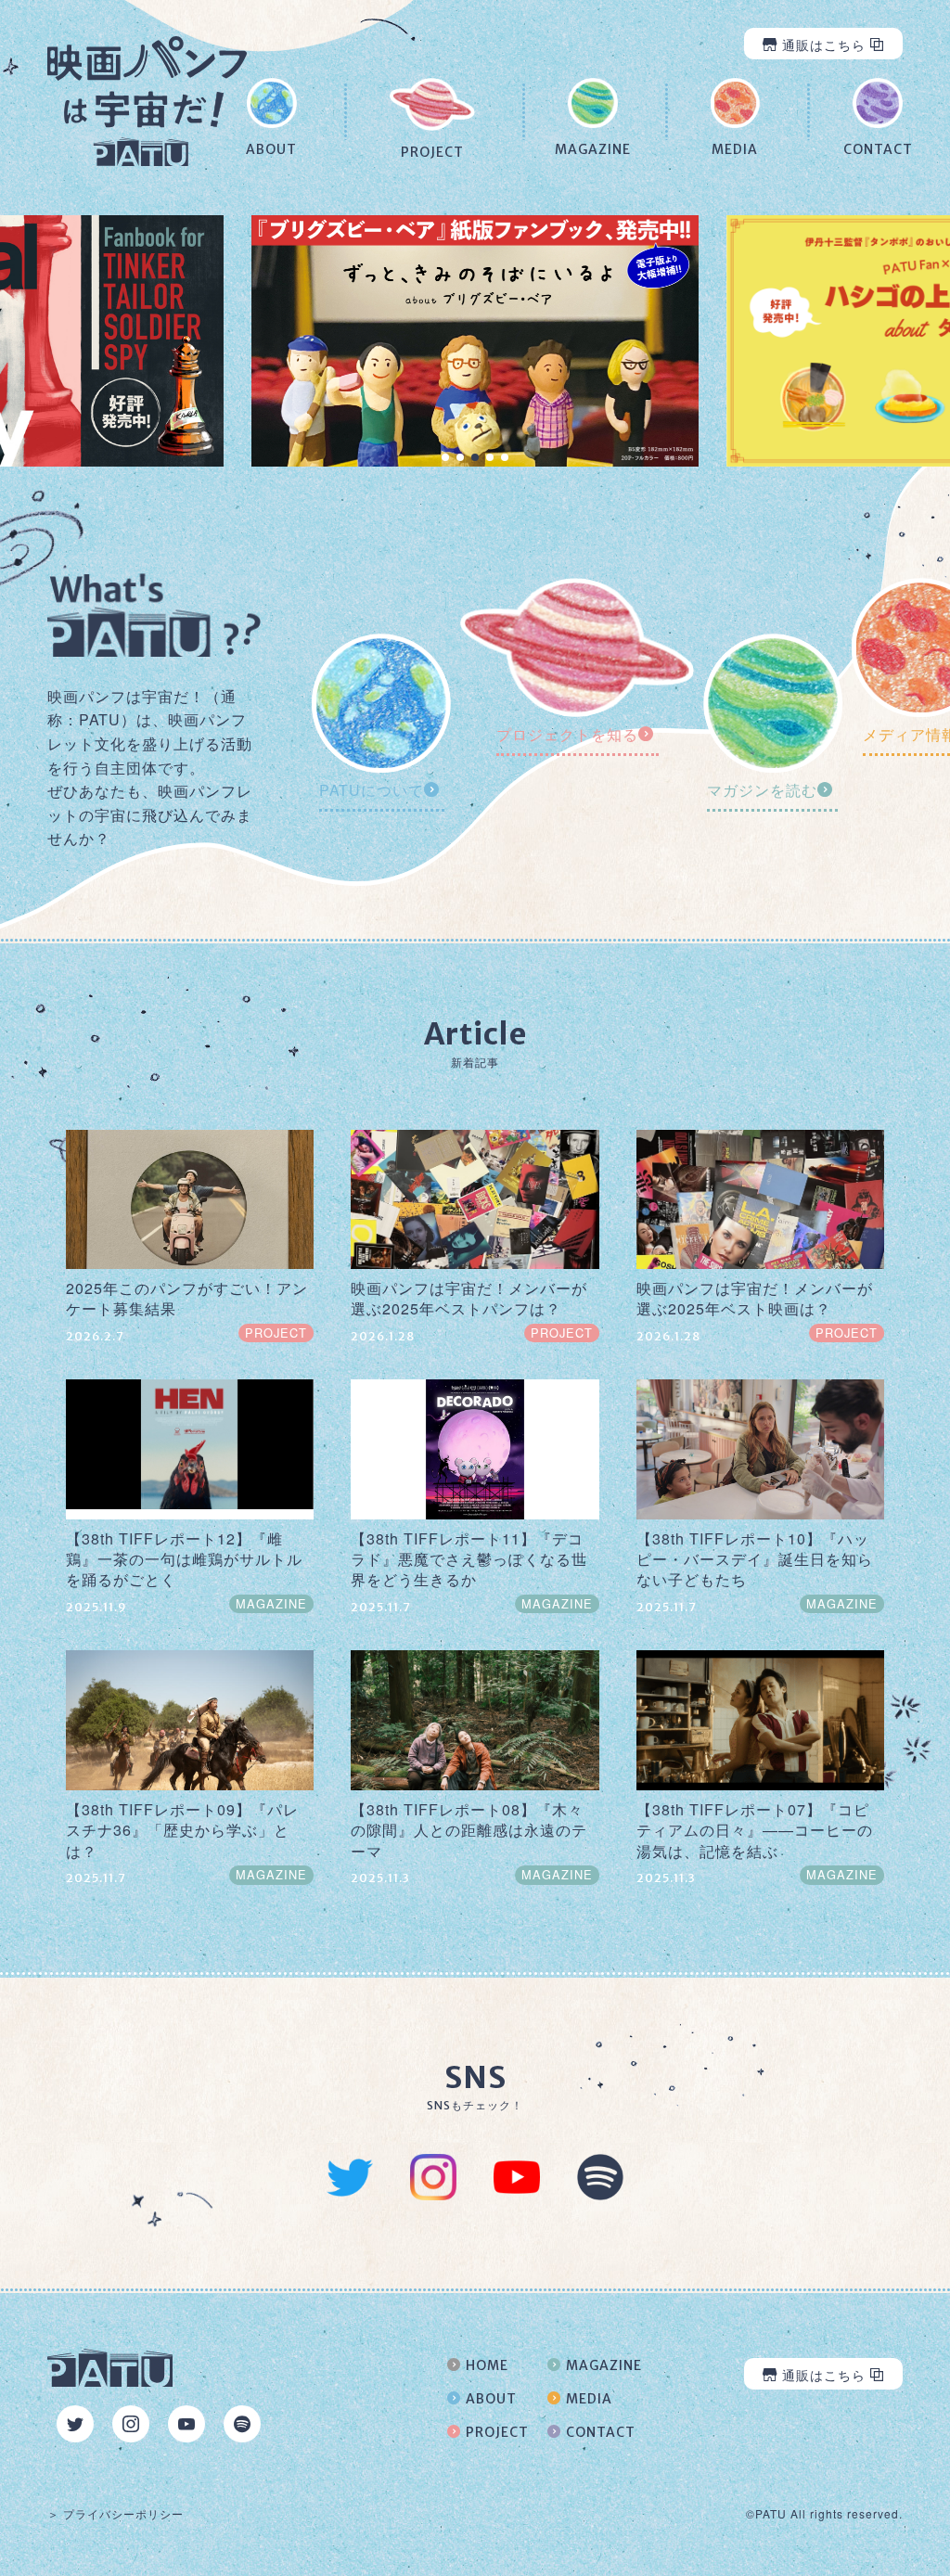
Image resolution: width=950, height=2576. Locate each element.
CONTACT (601, 2432)
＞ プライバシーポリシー (116, 2514)
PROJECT (497, 2432)
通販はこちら (824, 45)
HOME (487, 2365)
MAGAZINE (604, 2365)
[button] (445, 457)
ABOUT (491, 2399)
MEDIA (589, 2399)
